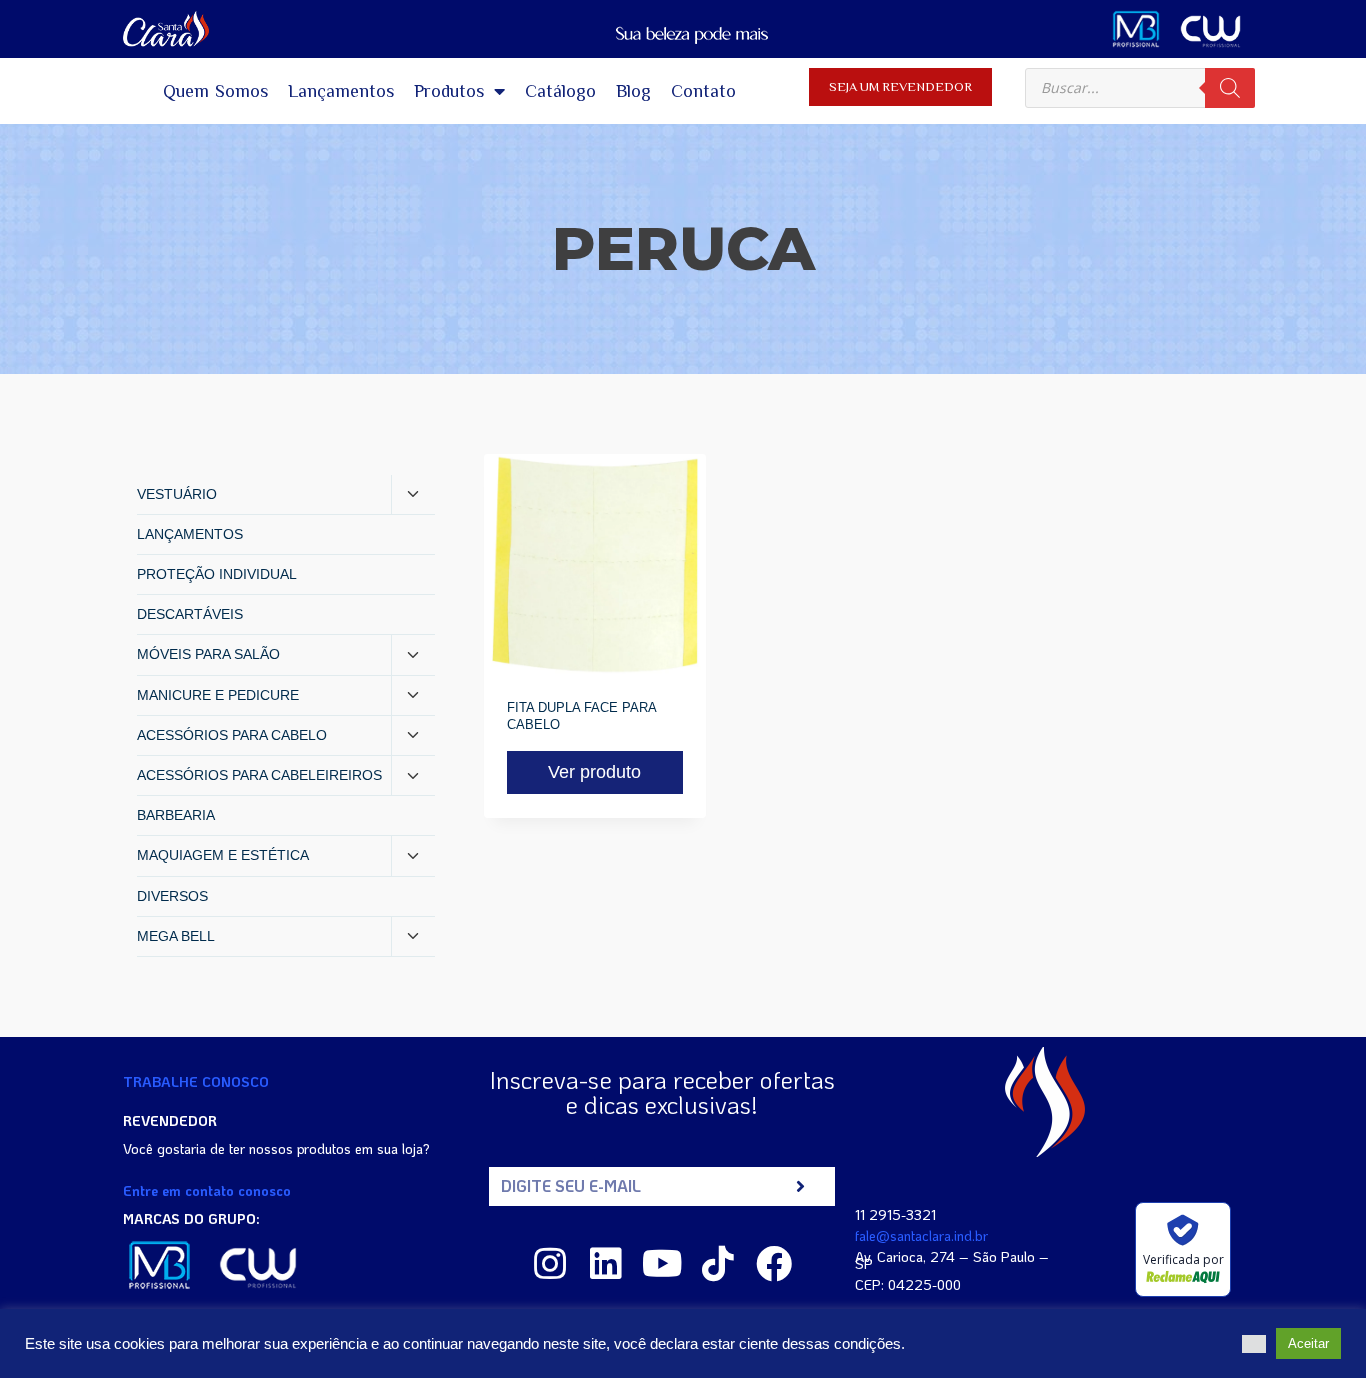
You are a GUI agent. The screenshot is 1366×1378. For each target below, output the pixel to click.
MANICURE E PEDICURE (218, 695)
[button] (1254, 1344)
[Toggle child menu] (413, 495)
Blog (633, 91)
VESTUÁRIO (177, 494)
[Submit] (800, 1186)
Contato (703, 91)
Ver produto (594, 772)
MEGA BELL (176, 936)
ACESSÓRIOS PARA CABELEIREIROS (259, 775)
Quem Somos (216, 91)
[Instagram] (550, 1264)
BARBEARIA (176, 815)
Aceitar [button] (1308, 1343)
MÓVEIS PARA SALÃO (208, 654)
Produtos (449, 91)
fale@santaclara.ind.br (921, 1235)
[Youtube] (662, 1264)
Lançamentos (341, 91)
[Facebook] (774, 1264)
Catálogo (560, 91)
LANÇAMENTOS (190, 534)
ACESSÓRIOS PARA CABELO (232, 735)
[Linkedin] (606, 1264)
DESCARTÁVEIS (190, 614)
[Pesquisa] (1230, 88)
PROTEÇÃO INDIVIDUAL (217, 574)
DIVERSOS (172, 896)
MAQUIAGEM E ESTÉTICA (223, 855)
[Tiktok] (718, 1264)
